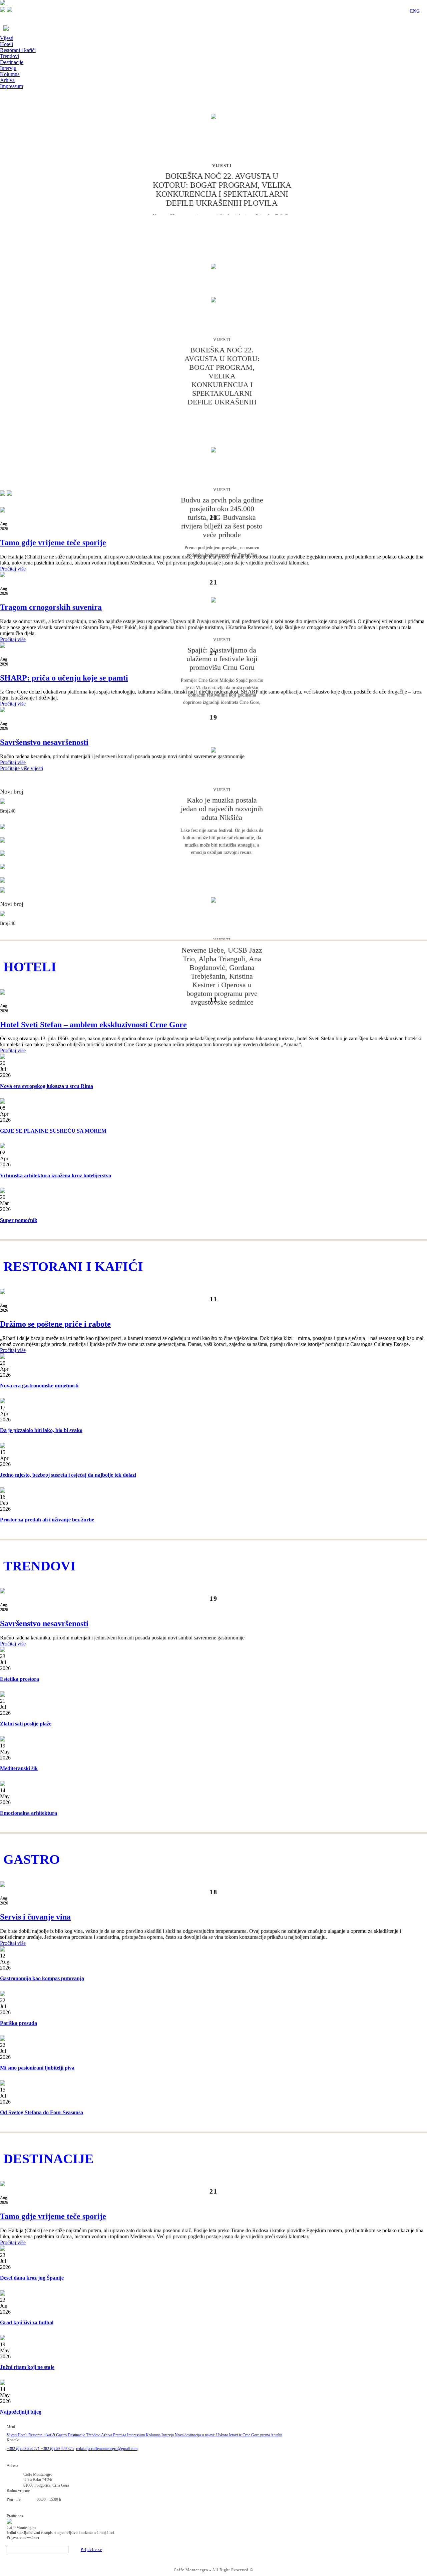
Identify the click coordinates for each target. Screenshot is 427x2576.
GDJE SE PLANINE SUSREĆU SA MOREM (53, 1131)
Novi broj (12, 792)
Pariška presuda (19, 2023)
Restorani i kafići (18, 50)
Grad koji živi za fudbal (27, 2322)
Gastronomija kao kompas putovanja (42, 1978)
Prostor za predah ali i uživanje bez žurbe (48, 1520)
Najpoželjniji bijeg (21, 2412)
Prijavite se (91, 2550)
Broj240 (8, 811)
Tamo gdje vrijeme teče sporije (53, 542)
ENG (415, 11)
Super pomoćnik (19, 1220)
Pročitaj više (13, 569)
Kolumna (10, 74)
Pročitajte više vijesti (22, 768)
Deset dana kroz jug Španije (32, 2278)
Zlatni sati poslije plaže (26, 1724)
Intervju (8, 68)
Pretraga (120, 2435)
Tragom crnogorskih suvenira (51, 607)
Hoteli (7, 44)
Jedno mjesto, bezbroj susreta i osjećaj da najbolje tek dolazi (68, 1475)
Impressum (12, 86)
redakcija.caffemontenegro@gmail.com (107, 2449)
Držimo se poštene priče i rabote (55, 1324)
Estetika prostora (20, 1679)
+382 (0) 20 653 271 (24, 2449)
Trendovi (10, 56)
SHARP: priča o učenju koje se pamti (64, 678)
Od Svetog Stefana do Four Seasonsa (42, 2112)
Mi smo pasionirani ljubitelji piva (37, 2068)
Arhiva (7, 80)
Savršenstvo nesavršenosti (44, 742)
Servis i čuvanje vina (35, 1917)
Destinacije (12, 62)
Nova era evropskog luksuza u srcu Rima (47, 1086)
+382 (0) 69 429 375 (57, 2449)
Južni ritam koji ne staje (27, 2367)
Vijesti (7, 38)
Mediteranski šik (19, 1768)
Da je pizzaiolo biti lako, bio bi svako (41, 1430)
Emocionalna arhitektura (29, 1813)
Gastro (62, 2435)
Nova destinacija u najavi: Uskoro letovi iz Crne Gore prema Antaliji (229, 2435)
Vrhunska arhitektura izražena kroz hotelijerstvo (56, 1175)
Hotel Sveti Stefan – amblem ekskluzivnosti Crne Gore (93, 1025)
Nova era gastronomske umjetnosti (39, 1386)
